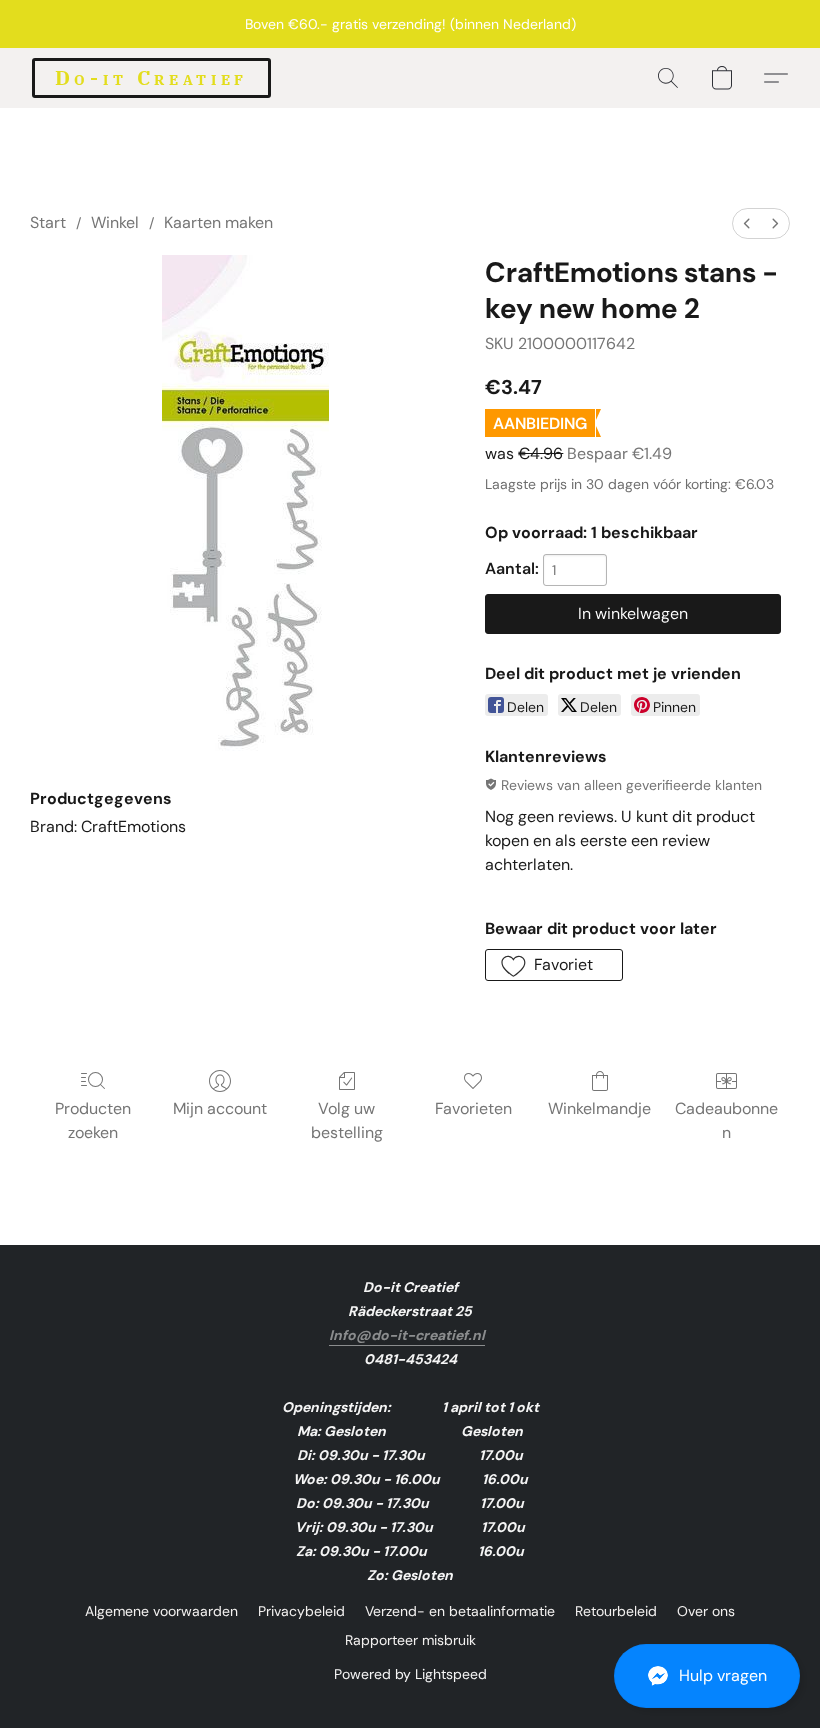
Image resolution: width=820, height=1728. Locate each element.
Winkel (115, 222)
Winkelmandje (599, 1108)
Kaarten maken (218, 222)
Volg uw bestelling (347, 1120)
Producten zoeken (93, 1120)
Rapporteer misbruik (410, 1640)
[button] (707, 1676)
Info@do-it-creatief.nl (407, 1335)
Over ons (706, 1611)
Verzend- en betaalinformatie (460, 1611)
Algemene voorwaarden (161, 1611)
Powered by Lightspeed (410, 1674)
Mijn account (220, 1108)
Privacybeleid (301, 1611)
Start (48, 222)
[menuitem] (747, 223)
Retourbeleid (616, 1611)
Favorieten (473, 1108)
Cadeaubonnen (726, 1120)
